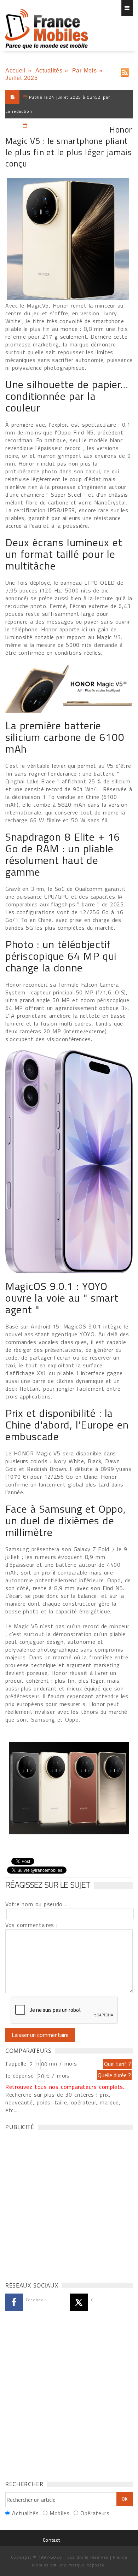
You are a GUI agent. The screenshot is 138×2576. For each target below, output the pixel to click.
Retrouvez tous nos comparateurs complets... (66, 2087)
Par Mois (85, 71)
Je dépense (21, 2075)
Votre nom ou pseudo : (36, 1904)
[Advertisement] (69, 2204)
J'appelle (16, 2063)
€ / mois (58, 2075)
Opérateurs (95, 2513)
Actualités (49, 71)
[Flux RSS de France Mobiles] (125, 71)
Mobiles (59, 2513)
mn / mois (63, 2063)
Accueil (15, 71)
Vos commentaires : (31, 1925)
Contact (51, 2540)
